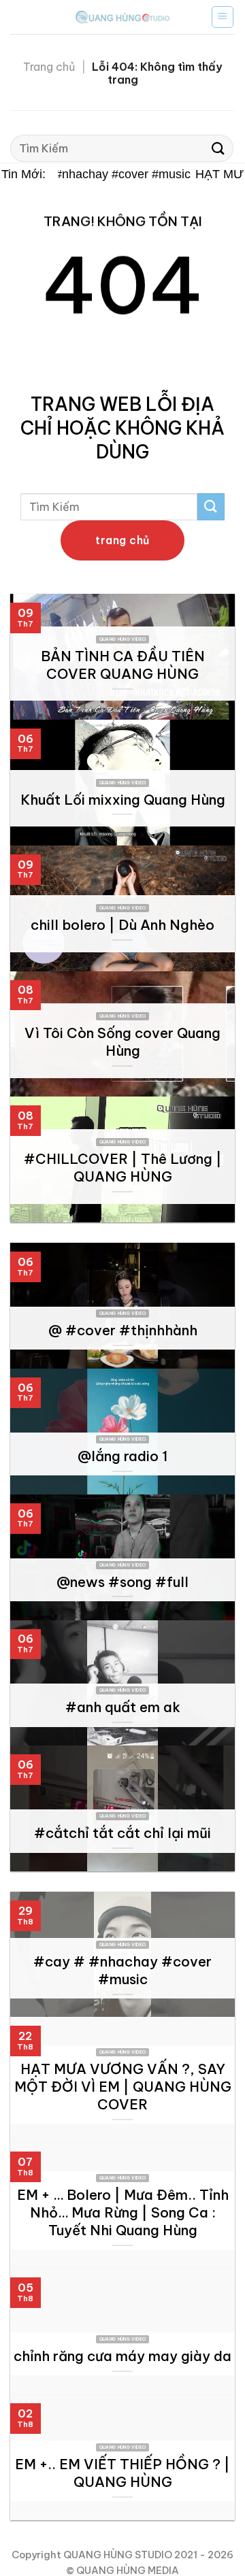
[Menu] (223, 17)
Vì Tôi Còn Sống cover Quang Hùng (122, 1042)
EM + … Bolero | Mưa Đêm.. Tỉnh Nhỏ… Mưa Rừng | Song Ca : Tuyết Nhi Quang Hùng (123, 2212)
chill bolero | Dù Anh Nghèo (122, 925)
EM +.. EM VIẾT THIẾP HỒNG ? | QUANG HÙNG (122, 2473)
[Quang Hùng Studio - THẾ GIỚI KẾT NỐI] (122, 17)
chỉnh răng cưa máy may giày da (122, 2356)
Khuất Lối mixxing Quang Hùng (123, 800)
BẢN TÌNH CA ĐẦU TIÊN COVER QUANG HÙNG (123, 665)
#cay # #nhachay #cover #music (95, 174)
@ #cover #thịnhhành (123, 1330)
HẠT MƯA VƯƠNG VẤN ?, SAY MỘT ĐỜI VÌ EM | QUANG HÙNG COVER (123, 2087)
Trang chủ (49, 67)
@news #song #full (122, 1582)
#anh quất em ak (123, 1707)
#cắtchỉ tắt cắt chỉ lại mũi (122, 1833)
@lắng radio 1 (122, 1456)
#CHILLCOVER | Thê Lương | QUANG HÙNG (123, 1168)
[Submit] (218, 149)
